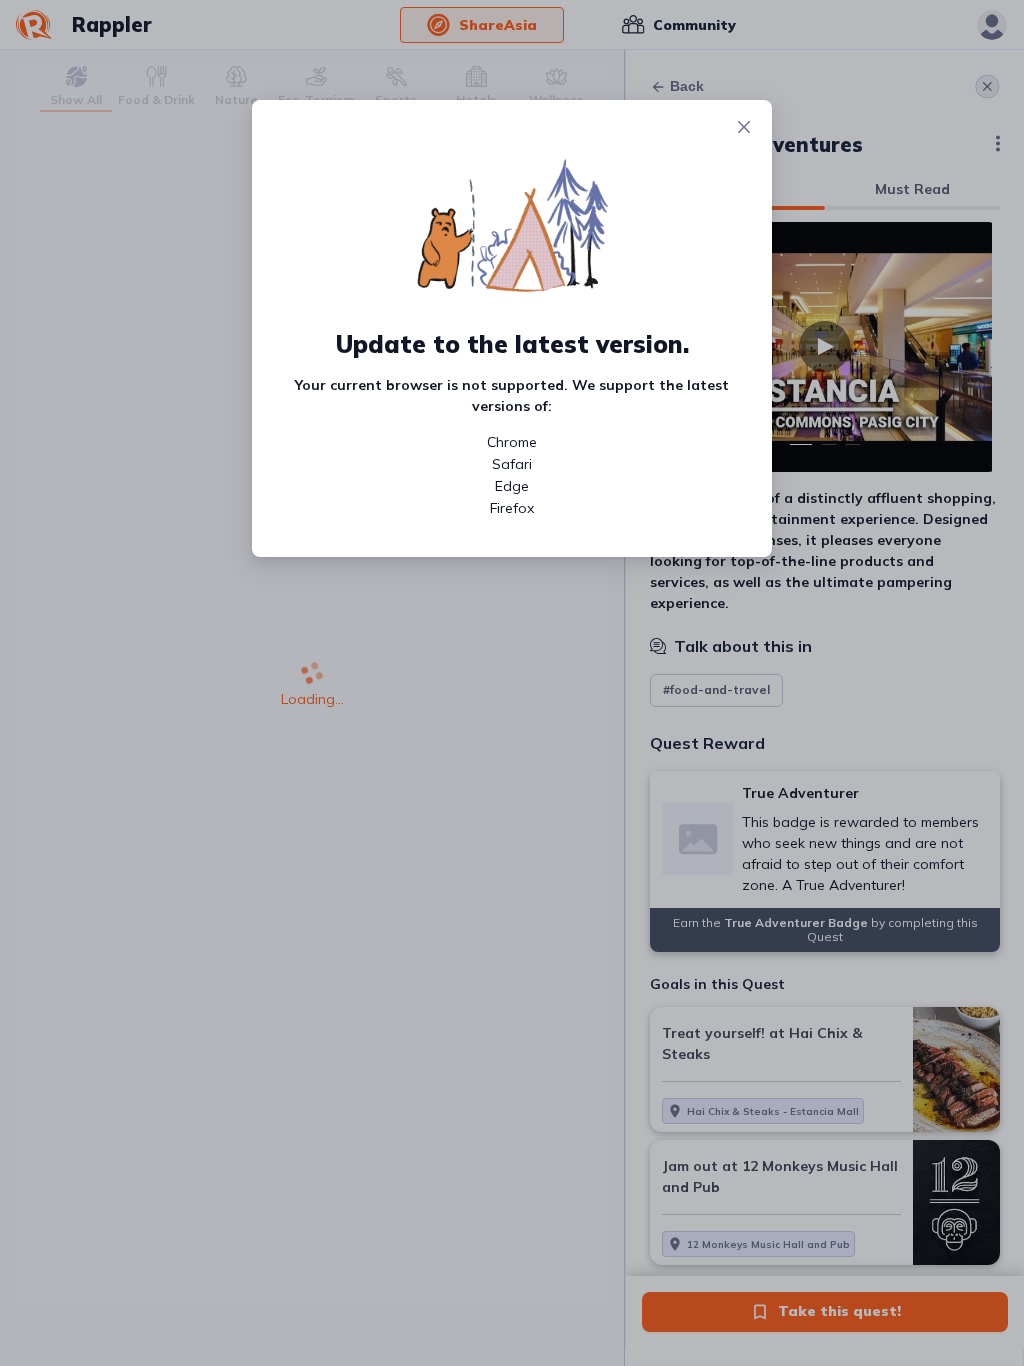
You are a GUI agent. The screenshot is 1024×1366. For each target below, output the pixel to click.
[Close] (744, 128)
